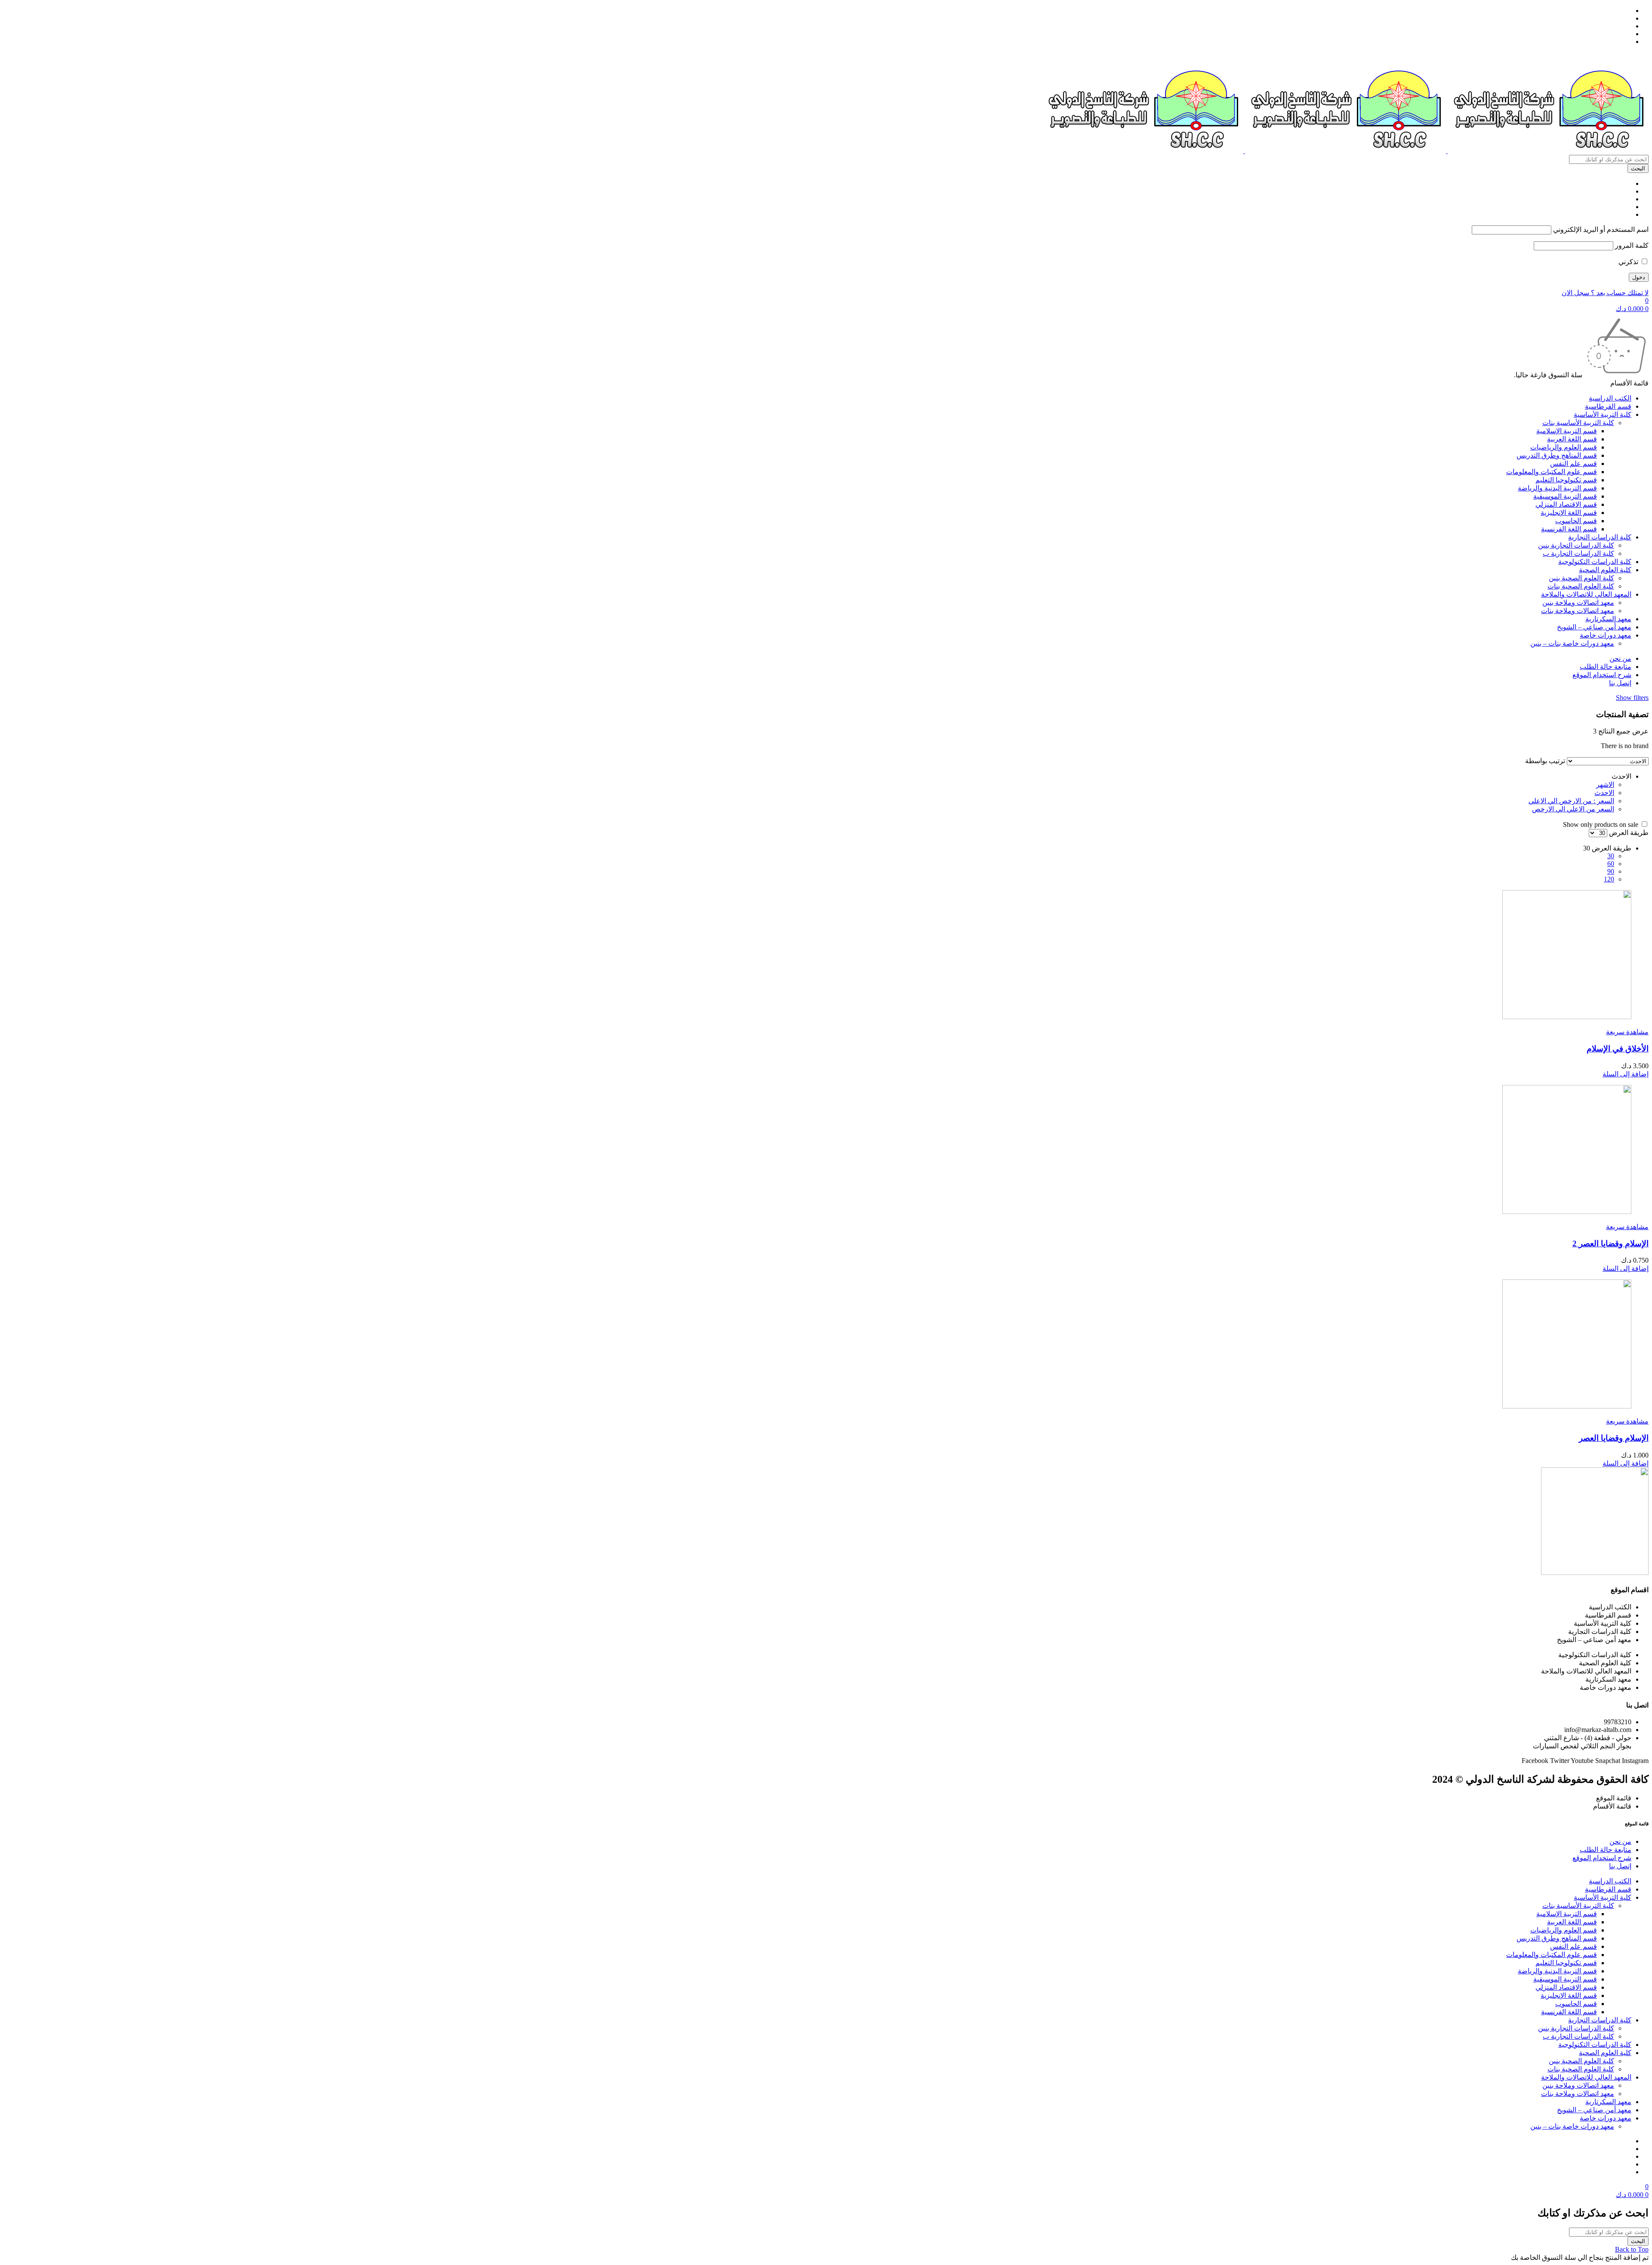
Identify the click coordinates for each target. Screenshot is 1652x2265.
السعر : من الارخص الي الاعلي (1571, 801)
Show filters (1632, 698)
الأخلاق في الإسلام (1618, 1049)
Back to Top (1632, 2249)
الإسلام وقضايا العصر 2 (1610, 1243)
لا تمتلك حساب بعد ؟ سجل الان (1605, 293)
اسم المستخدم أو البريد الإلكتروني (1601, 230)
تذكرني (1629, 262)
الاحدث (1604, 793)
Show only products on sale (1601, 824)
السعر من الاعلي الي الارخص (1573, 809)
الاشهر (1605, 784)
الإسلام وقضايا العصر (1614, 1438)
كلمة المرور (1632, 245)
